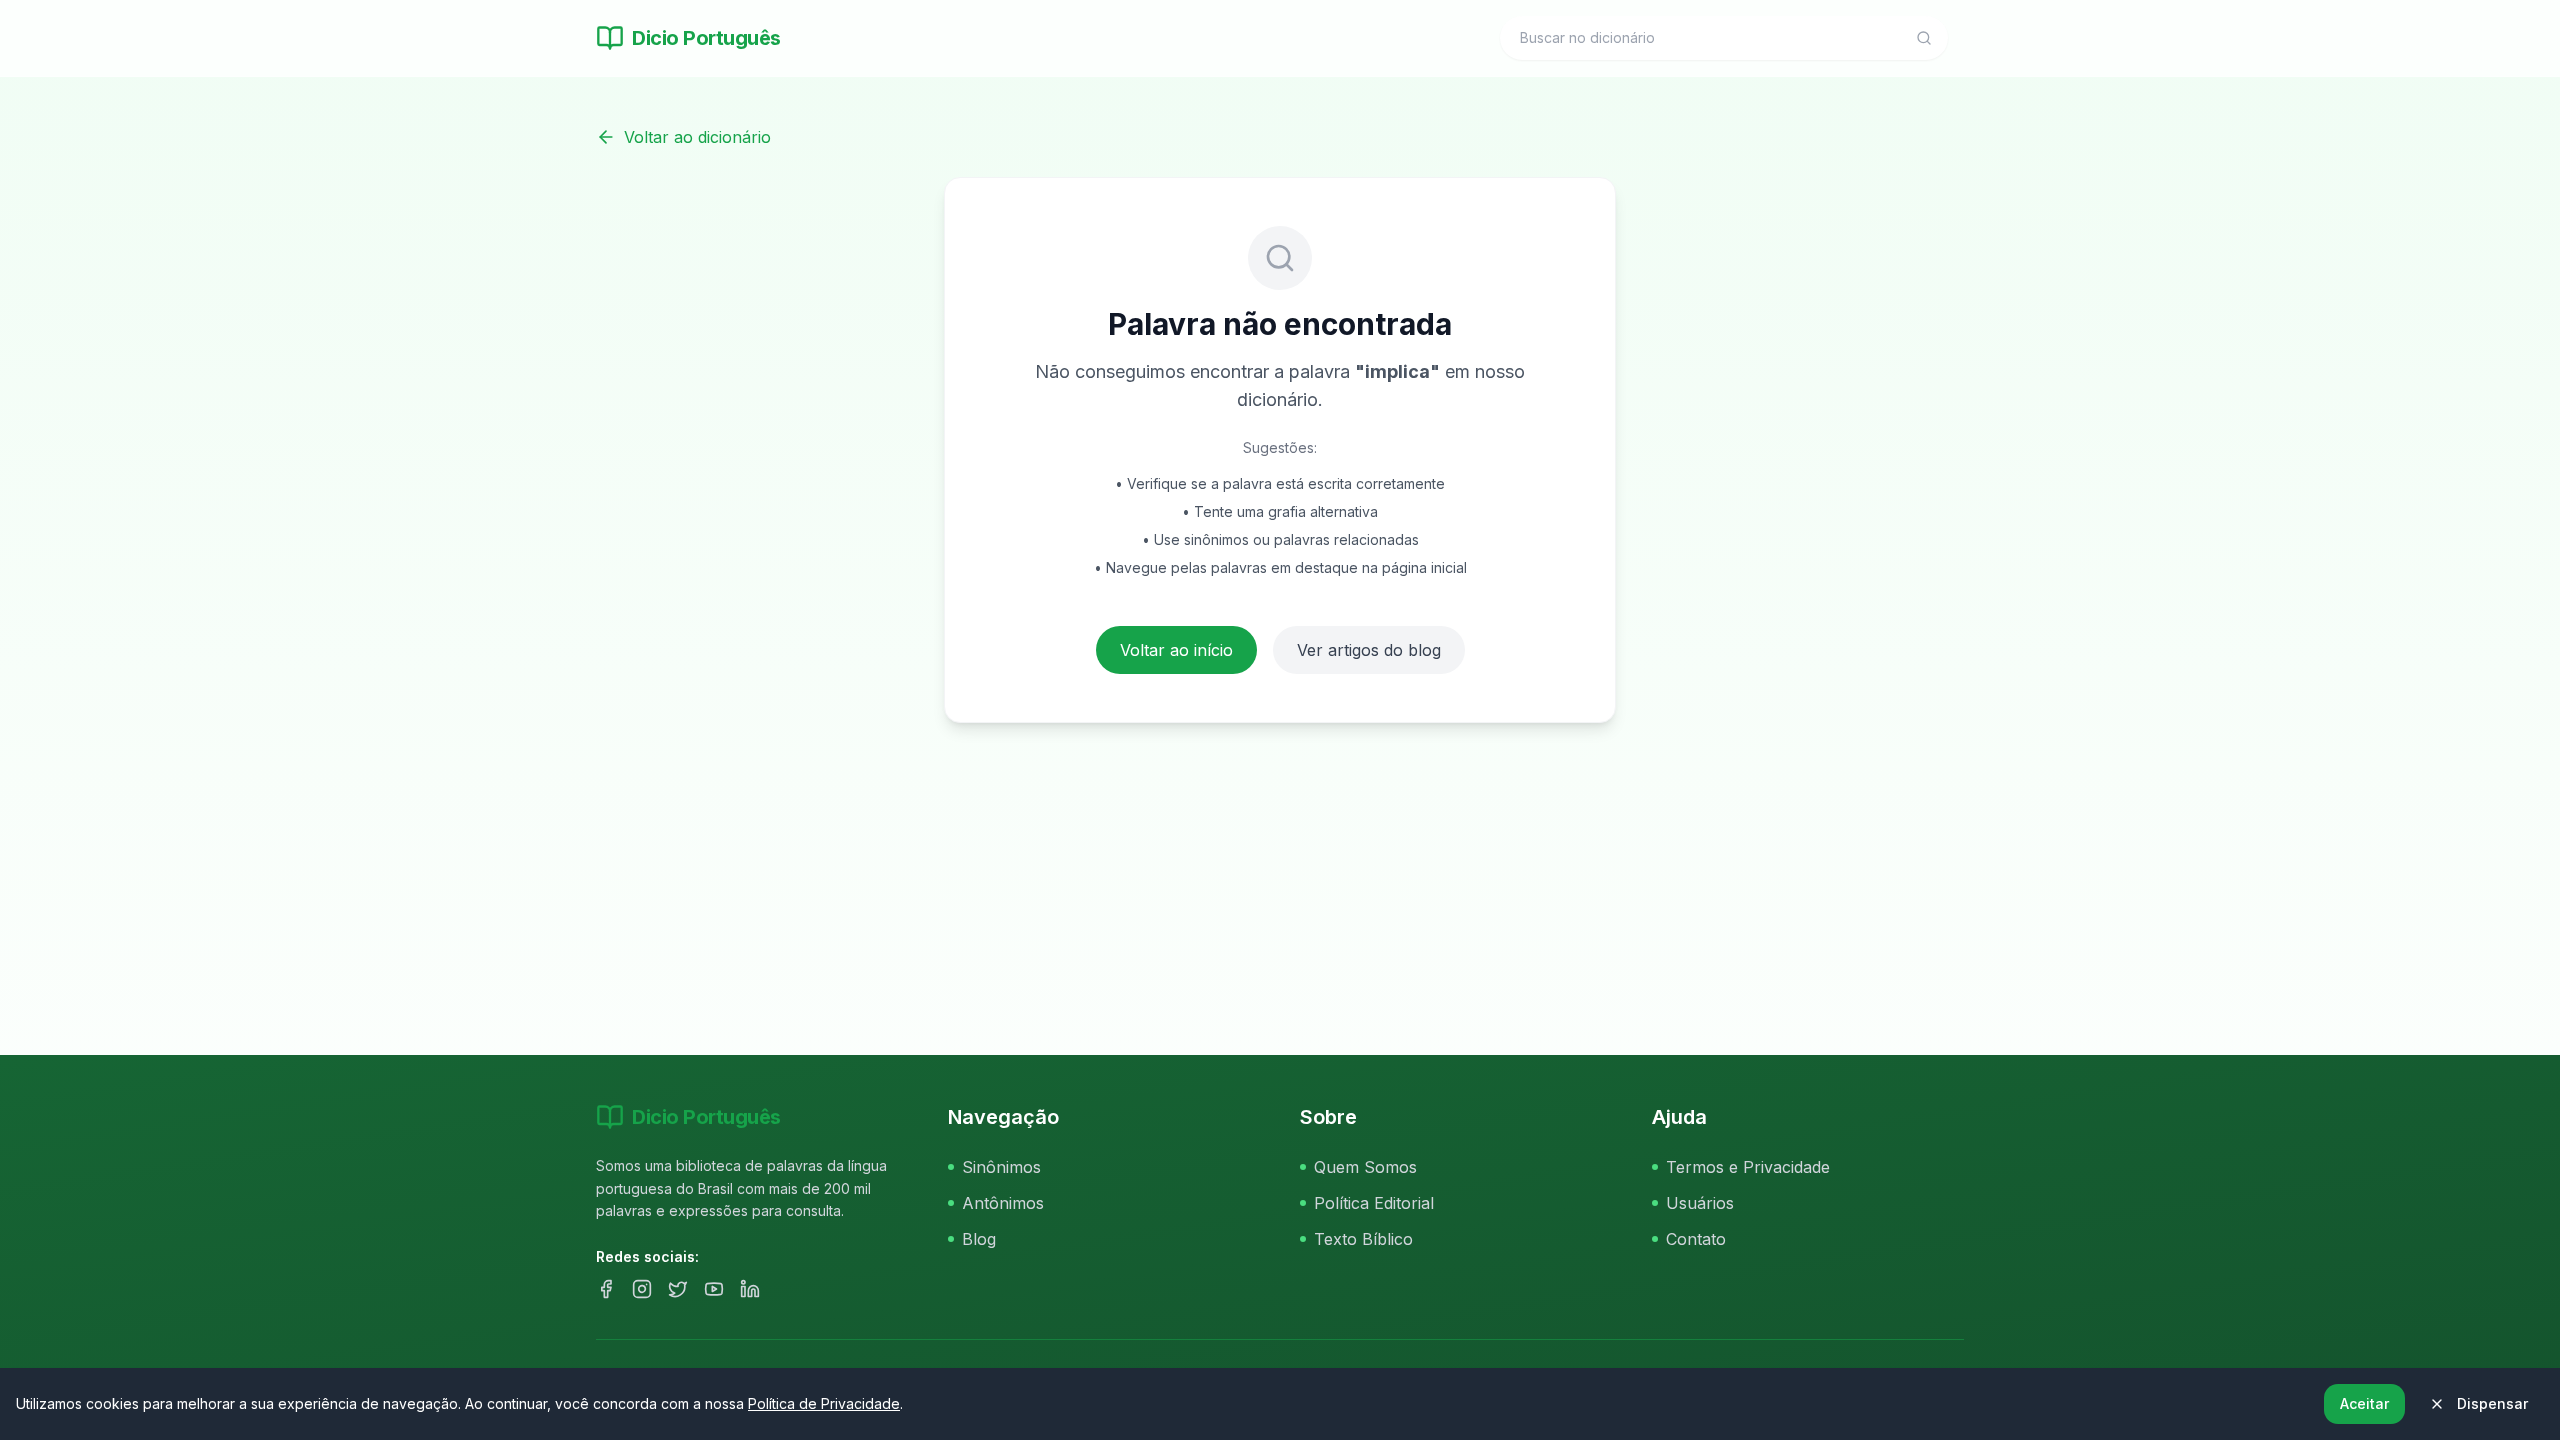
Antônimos (1003, 1203)
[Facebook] (606, 1289)
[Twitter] (678, 1289)
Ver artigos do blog (1369, 650)
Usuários (1700, 1203)
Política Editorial (1374, 1203)
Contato (1696, 1239)
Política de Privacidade (824, 1403)
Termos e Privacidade (1748, 1167)
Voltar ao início (1176, 650)
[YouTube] (714, 1289)
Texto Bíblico (1363, 1239)
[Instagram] (642, 1289)
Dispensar (2492, 1403)
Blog (979, 1239)
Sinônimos (1001, 1167)
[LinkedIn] (750, 1289)
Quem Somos (1365, 1167)
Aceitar (2364, 1403)
